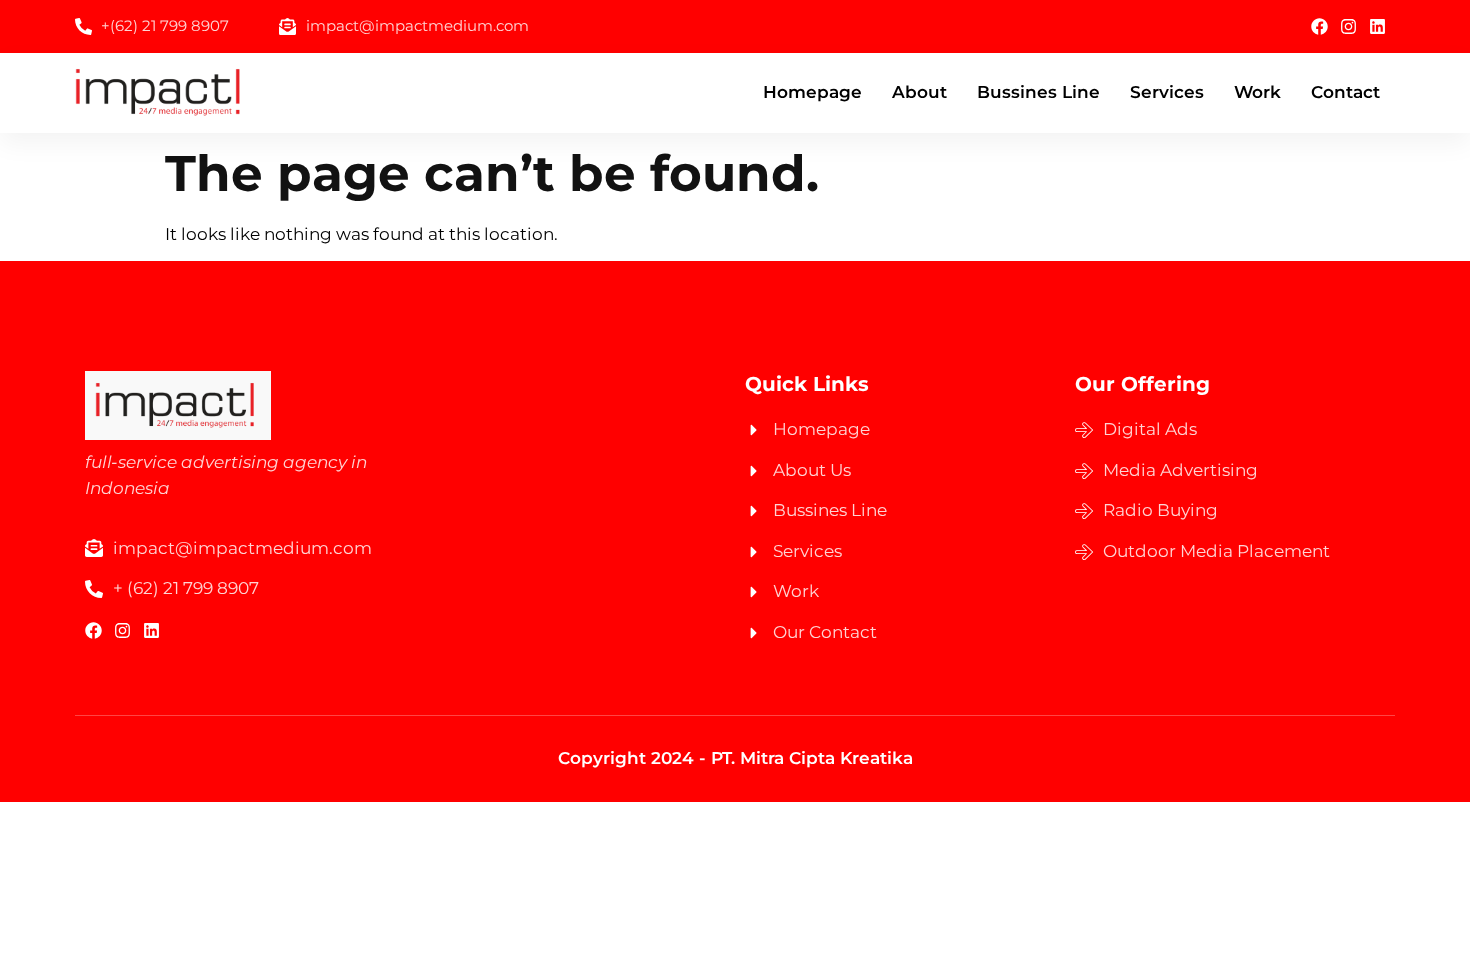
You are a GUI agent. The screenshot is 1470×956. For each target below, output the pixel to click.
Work (1257, 92)
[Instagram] (1348, 26)
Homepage (812, 92)
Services (1167, 92)
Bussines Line (1038, 92)
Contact (1345, 92)
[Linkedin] (1377, 26)
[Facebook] (1319, 26)
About (919, 92)
